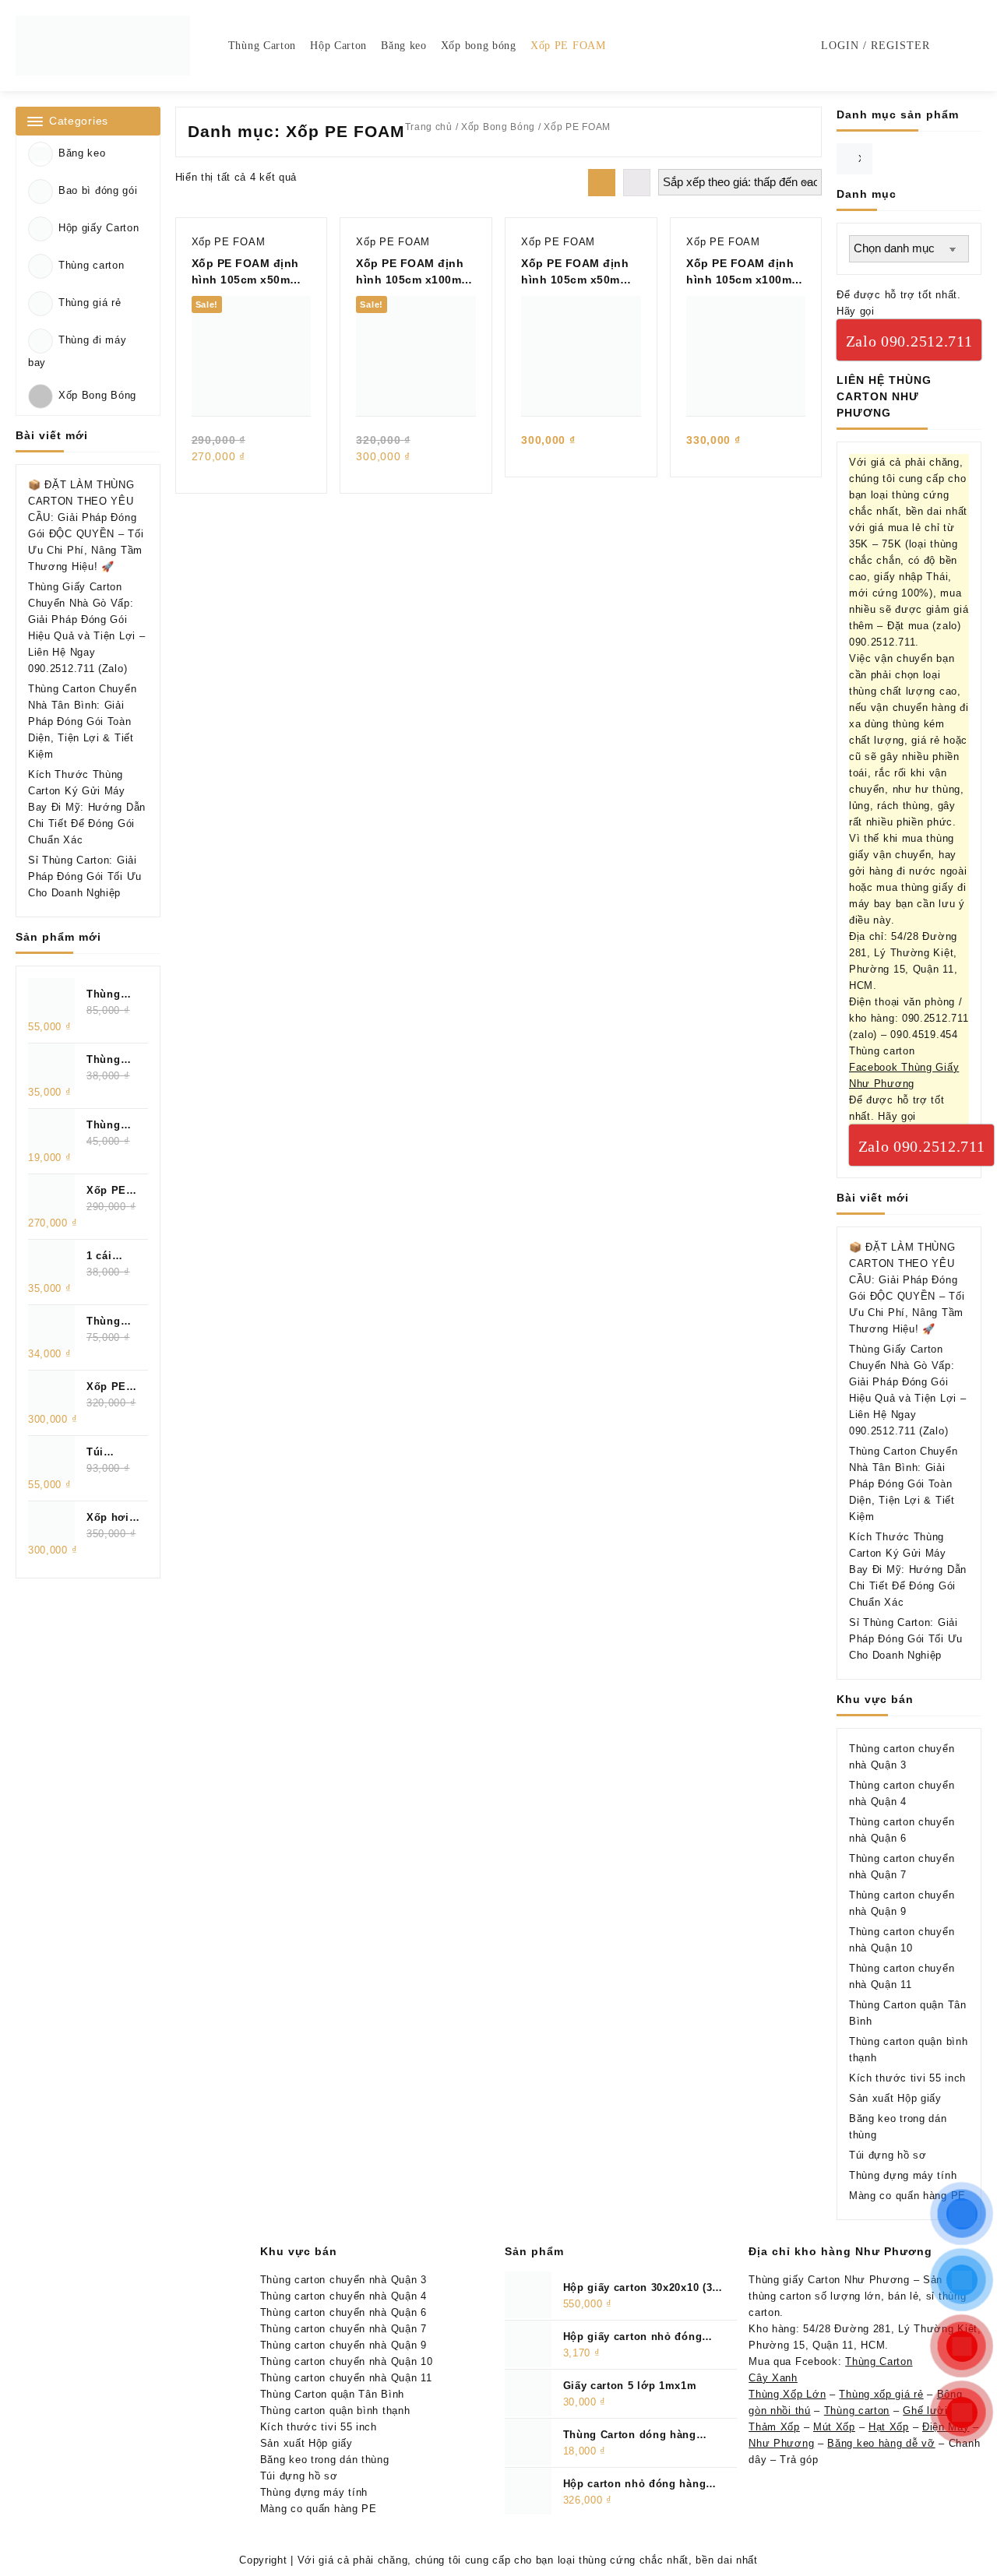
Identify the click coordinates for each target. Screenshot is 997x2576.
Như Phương (781, 2443)
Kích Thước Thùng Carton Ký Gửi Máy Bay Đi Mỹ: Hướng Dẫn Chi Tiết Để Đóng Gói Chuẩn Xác (87, 807)
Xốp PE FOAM (229, 242)
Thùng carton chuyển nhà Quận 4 (343, 2296)
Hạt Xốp (889, 2427)
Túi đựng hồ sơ (888, 2155)
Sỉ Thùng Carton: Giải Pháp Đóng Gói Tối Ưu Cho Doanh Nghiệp (85, 876)
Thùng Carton (879, 2361)
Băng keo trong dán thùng (325, 2460)
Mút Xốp (834, 2427)
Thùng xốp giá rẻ (881, 2394)
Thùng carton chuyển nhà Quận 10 (347, 2361)
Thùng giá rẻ (90, 303)
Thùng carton (91, 265)
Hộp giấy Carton (99, 228)
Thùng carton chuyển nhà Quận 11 (346, 2378)
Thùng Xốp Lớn (787, 2394)
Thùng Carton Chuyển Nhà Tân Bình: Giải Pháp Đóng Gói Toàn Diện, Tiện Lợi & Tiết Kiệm (82, 721)
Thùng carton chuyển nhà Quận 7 (343, 2329)
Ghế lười (925, 2411)
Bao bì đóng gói (98, 190)
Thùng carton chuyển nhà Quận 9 (343, 2345)
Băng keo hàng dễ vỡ (881, 2443)
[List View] (637, 183)
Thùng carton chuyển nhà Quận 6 (343, 2312)
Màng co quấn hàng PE (907, 2196)
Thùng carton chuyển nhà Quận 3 (343, 2280)
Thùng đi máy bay (77, 351)
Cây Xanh (773, 2378)
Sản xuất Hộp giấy (895, 2098)
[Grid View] (602, 183)
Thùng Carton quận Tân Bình (332, 2394)
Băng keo (82, 153)
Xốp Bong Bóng (97, 396)
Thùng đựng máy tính (903, 2175)
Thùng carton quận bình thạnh (335, 2411)
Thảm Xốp (774, 2427)
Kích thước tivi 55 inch (907, 2078)
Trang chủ (429, 127)
